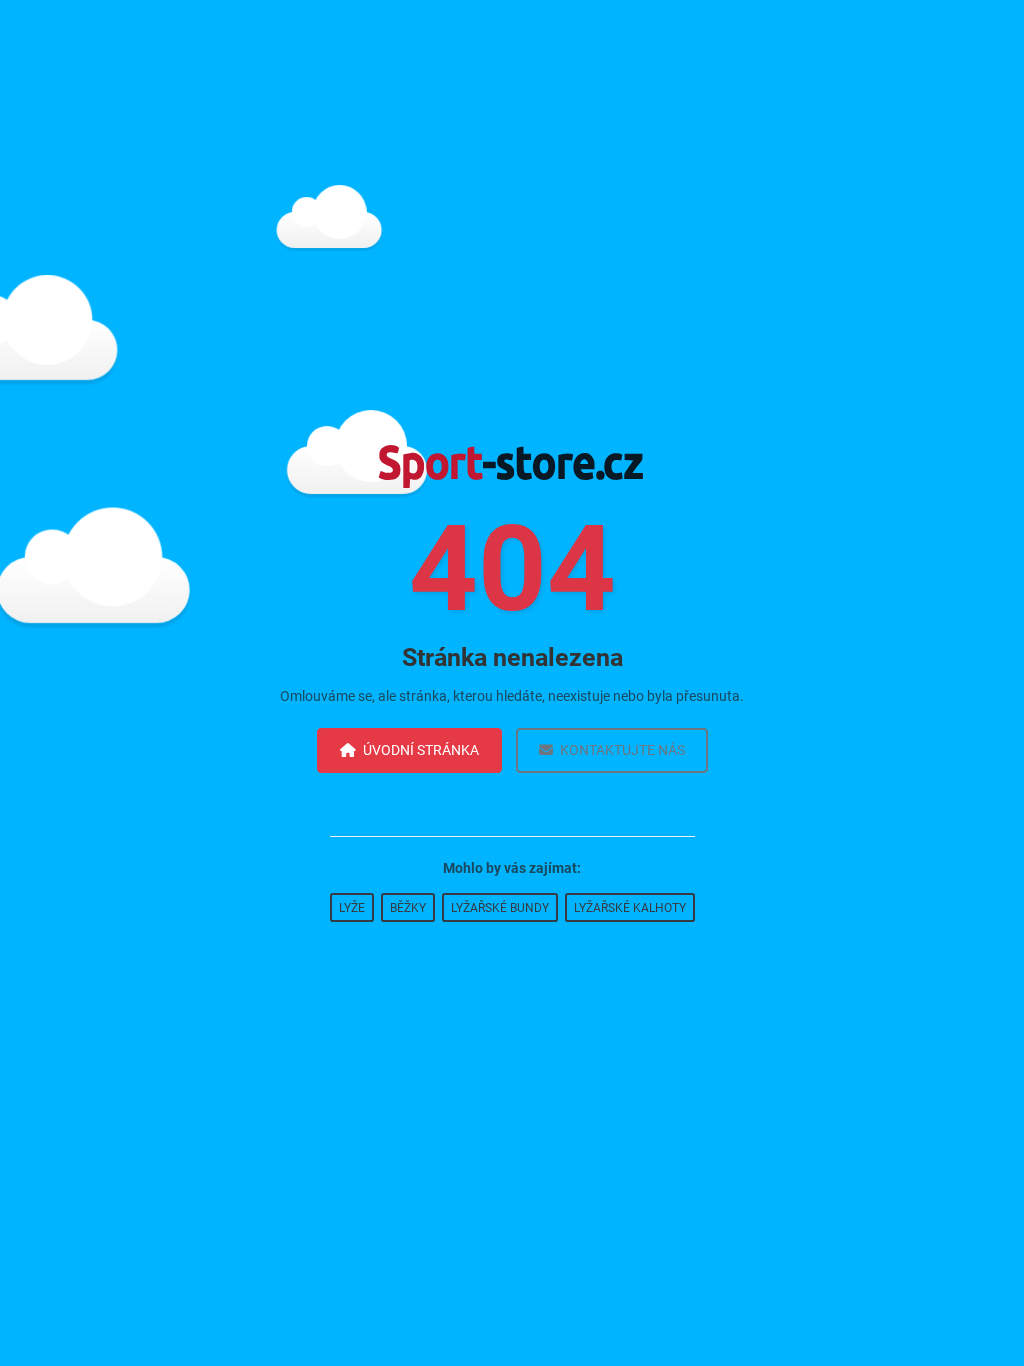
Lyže (352, 908)
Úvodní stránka (421, 750)
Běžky (408, 908)
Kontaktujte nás (622, 750)
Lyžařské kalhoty (630, 908)
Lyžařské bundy (500, 908)
